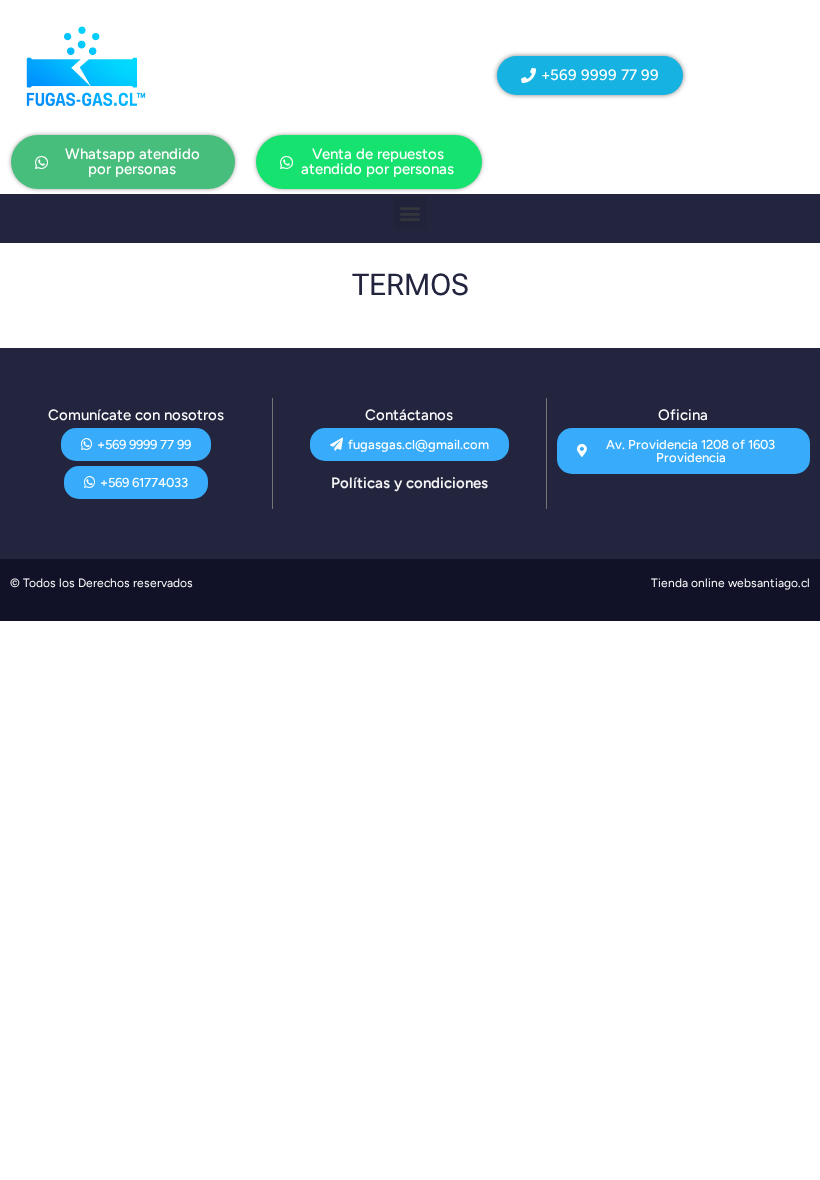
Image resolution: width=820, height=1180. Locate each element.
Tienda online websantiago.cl (730, 583)
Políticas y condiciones (409, 483)
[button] (410, 212)
